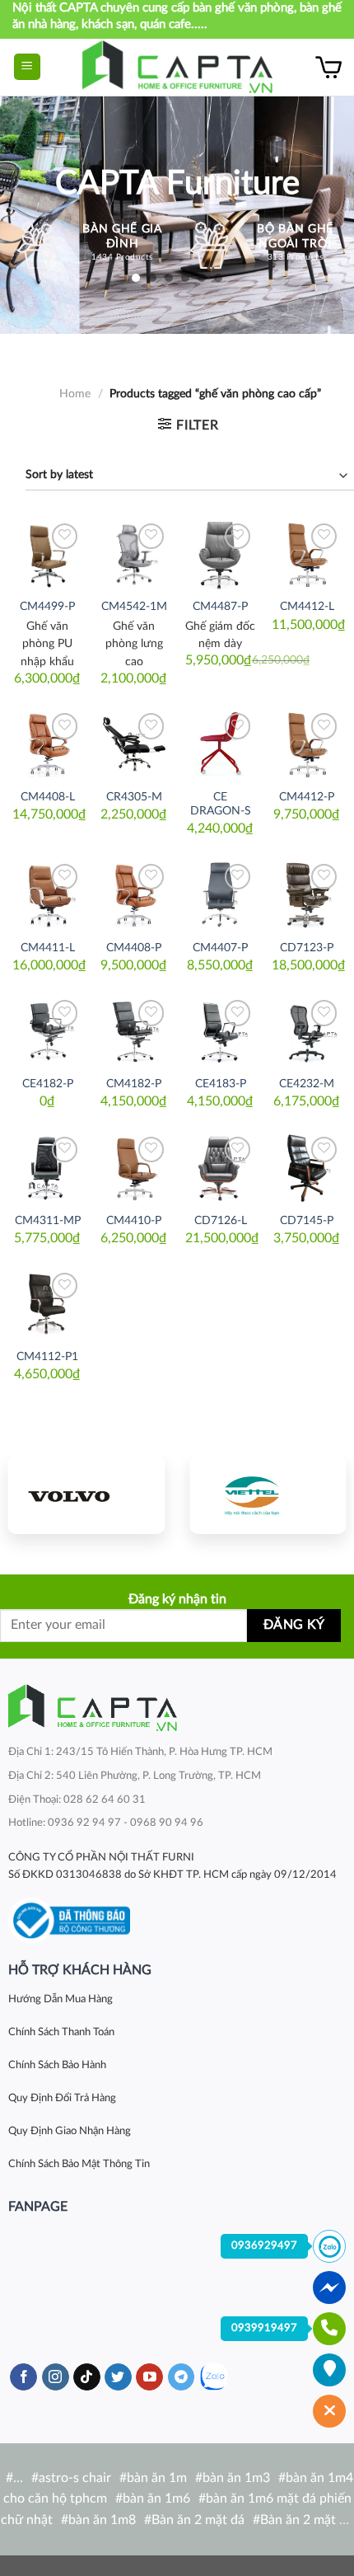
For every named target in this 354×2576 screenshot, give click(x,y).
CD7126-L (221, 1221)
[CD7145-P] (307, 1168)
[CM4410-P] (134, 1168)
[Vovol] (86, 1494)
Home (75, 394)
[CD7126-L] (220, 1168)
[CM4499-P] (47, 554)
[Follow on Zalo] (214, 2377)
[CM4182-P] (134, 1031)
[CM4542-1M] (134, 554)
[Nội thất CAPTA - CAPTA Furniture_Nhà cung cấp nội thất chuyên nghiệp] (177, 67)
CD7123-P (307, 948)
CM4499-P (47, 607)
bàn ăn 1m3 (236, 2478)
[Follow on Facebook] (23, 2377)
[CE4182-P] (47, 1031)
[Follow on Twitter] (118, 2377)
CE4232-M (307, 1084)
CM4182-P (134, 1084)
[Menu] (28, 67)
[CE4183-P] (220, 1031)
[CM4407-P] (220, 895)
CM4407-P (220, 948)
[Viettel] (268, 1494)
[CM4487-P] (220, 554)
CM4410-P (134, 1221)
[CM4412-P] (307, 744)
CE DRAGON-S (221, 805)
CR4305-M (134, 797)
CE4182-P (48, 1084)
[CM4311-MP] (47, 1168)
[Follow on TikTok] (87, 2377)
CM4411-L (48, 948)
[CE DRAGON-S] (220, 744)
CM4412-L (307, 607)
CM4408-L (48, 797)
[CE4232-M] (307, 1031)
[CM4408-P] (134, 895)
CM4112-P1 (47, 1357)
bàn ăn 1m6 (156, 2499)
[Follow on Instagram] (56, 2377)
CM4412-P (307, 797)
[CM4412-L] (307, 554)
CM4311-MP (48, 1221)
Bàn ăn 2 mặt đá (198, 2520)
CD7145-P (307, 1221)
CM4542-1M (134, 607)
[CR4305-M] (134, 744)
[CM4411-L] (47, 895)
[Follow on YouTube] (149, 2377)
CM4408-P (134, 948)
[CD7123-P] (307, 895)
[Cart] (328, 67)
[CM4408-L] (47, 744)
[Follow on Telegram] (182, 2377)
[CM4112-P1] (47, 1304)
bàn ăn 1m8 (102, 2520)
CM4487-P (220, 607)
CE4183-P (221, 1084)
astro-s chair (75, 2478)
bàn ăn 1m (157, 2478)
